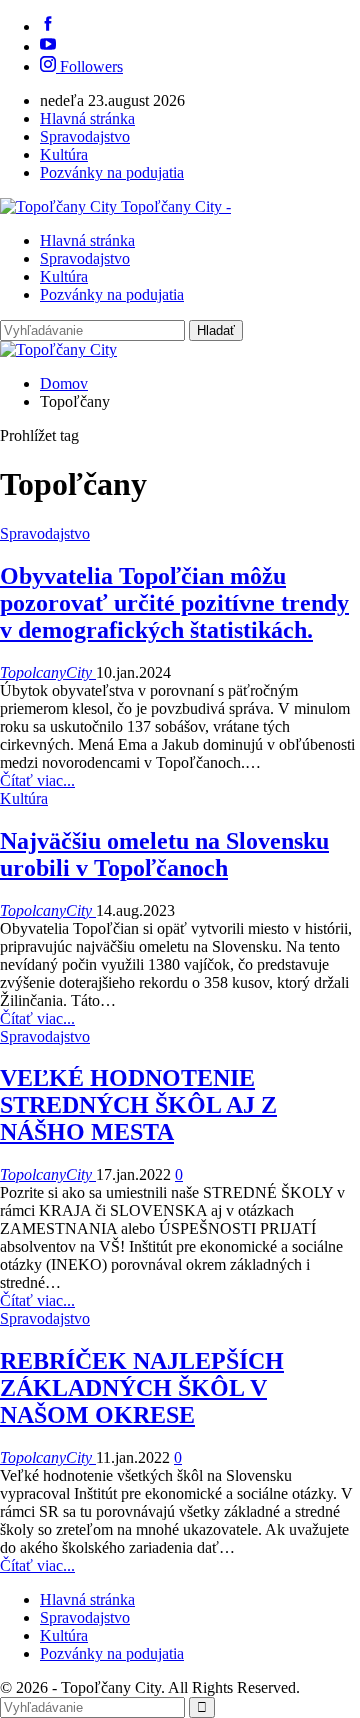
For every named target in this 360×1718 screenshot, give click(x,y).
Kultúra (64, 154)
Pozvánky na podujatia (112, 172)
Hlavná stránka (87, 118)
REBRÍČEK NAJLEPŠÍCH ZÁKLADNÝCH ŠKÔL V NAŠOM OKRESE (142, 1388)
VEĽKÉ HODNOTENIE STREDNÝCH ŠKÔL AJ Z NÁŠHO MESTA (138, 1105)
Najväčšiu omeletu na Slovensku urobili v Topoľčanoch (164, 854)
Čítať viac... (37, 780)
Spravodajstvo (85, 136)
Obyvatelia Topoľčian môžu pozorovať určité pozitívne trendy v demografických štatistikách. (174, 603)
